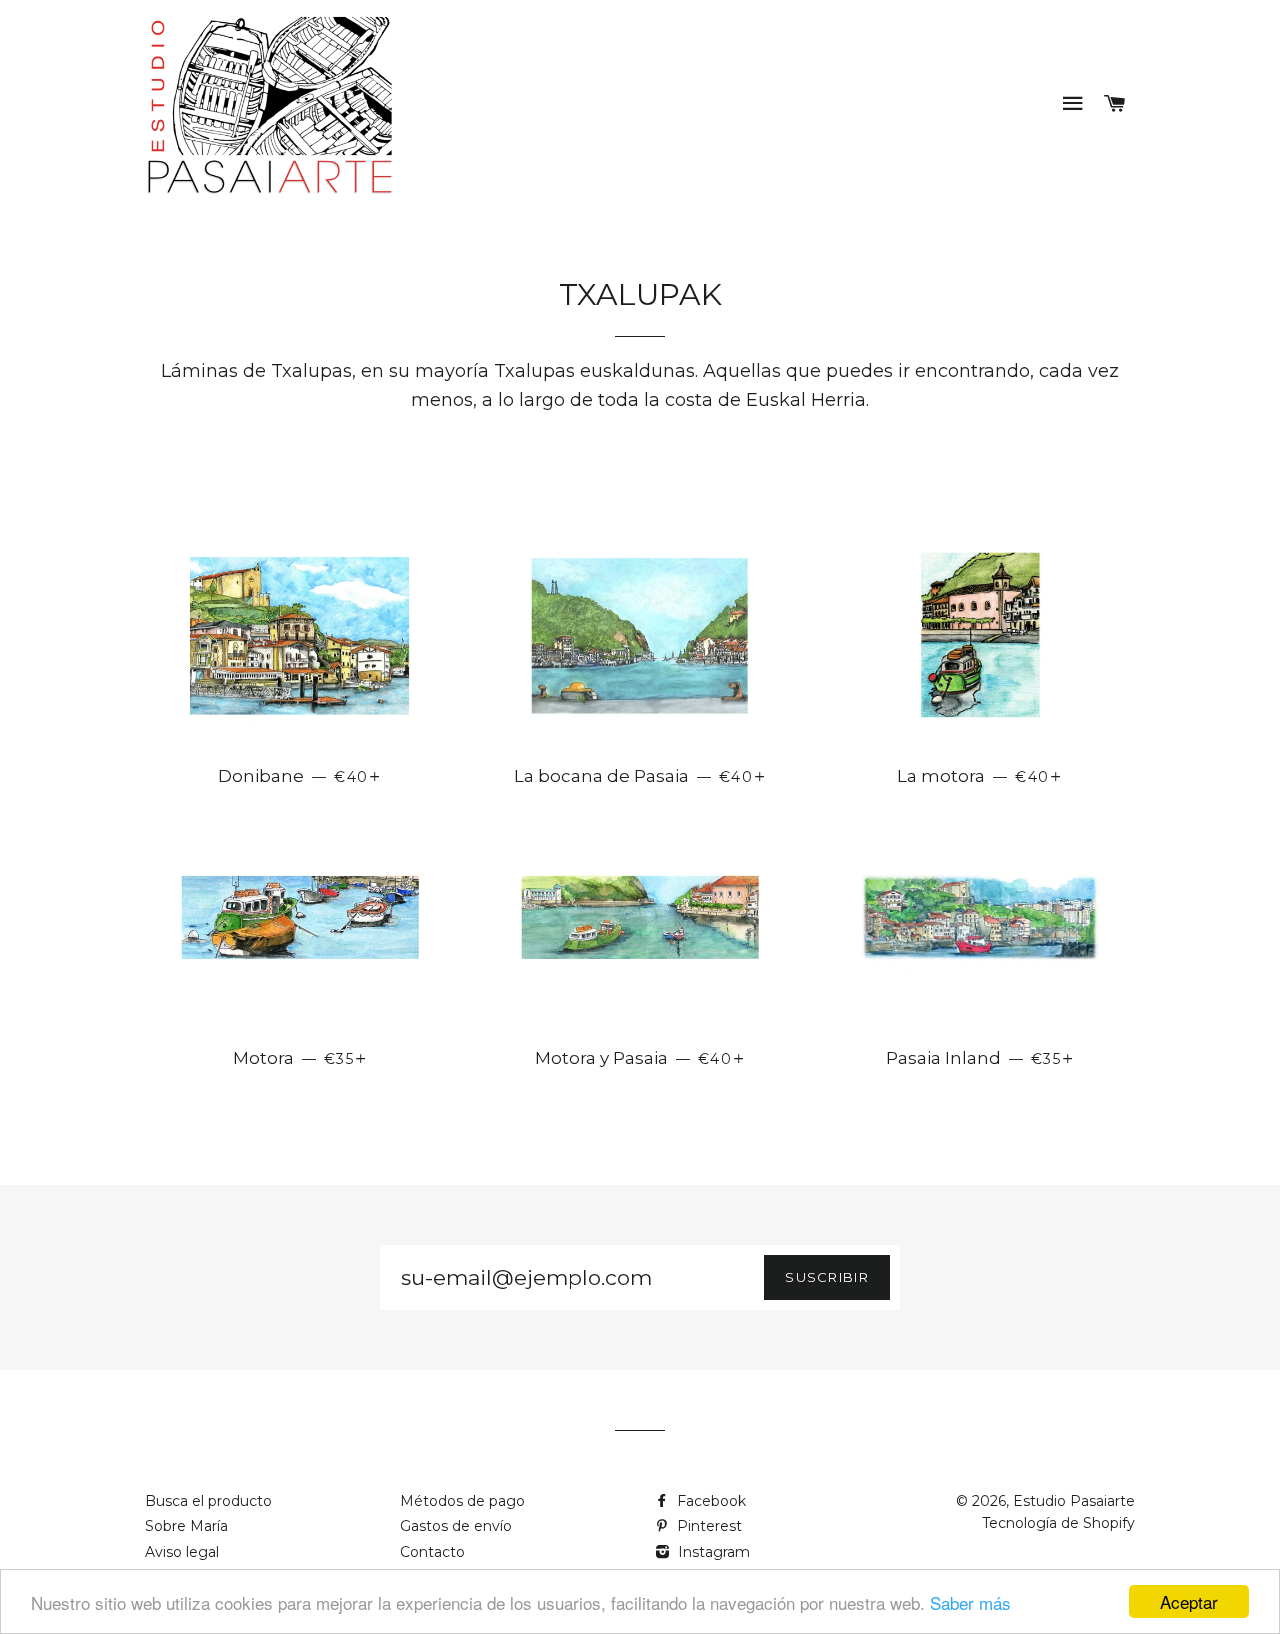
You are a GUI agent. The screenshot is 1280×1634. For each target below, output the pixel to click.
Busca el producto (208, 1501)
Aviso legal (182, 1552)
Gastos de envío (456, 1526)
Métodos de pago (462, 1501)
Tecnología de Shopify (1058, 1523)
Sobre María (186, 1526)
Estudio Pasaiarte (1074, 1501)
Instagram (712, 1552)
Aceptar (1189, 1601)
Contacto (432, 1552)
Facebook (709, 1501)
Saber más (970, 1602)
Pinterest (707, 1526)
